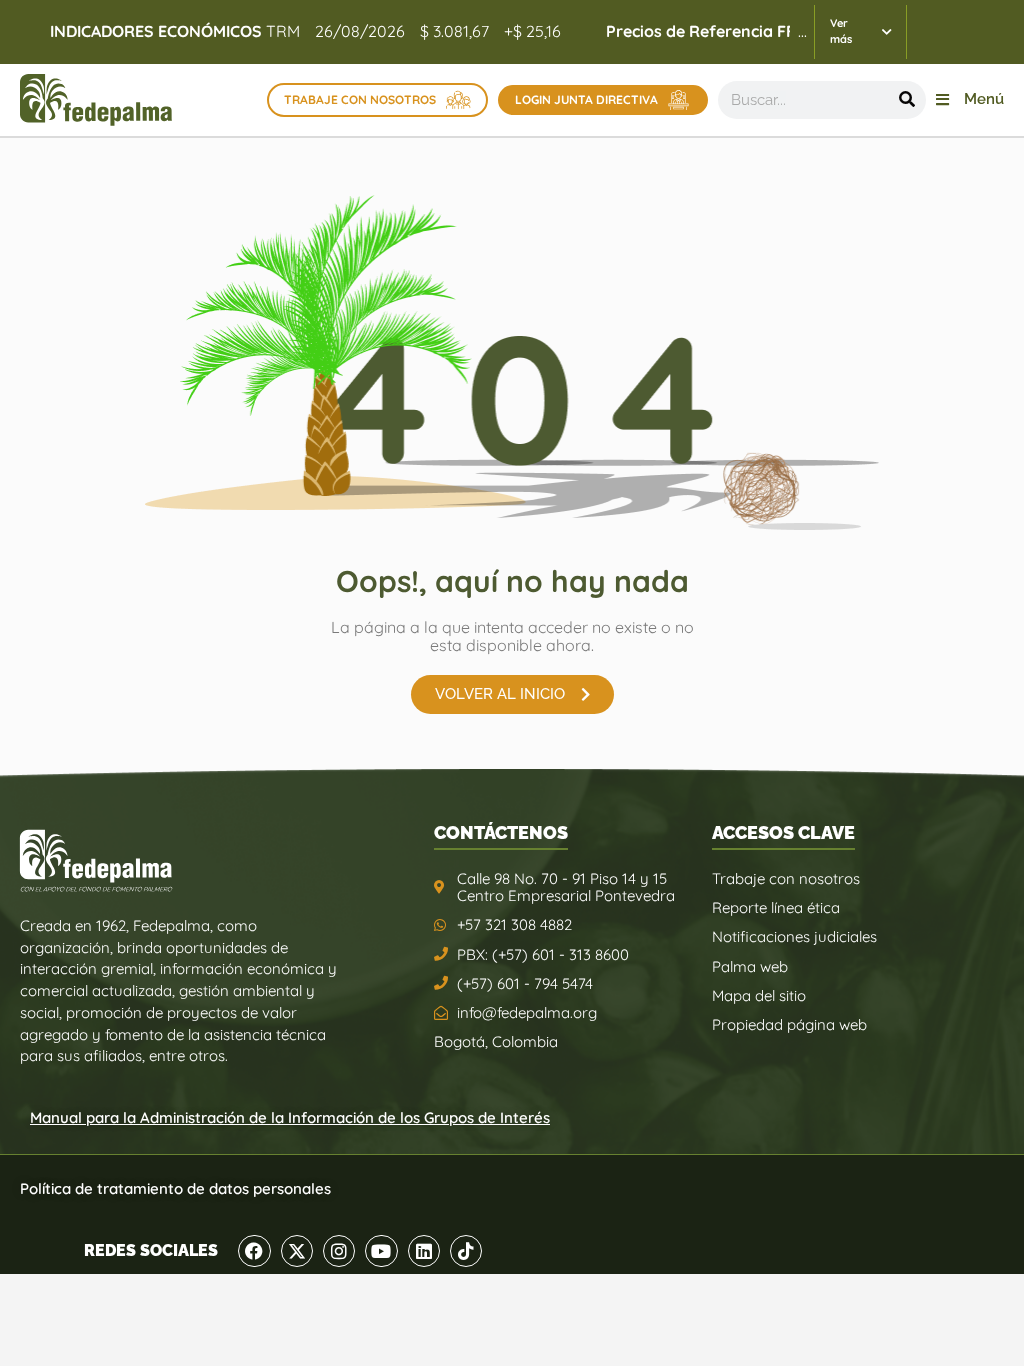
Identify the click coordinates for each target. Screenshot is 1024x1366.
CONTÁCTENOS (501, 832)
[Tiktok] (466, 1251)
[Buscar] (907, 100)
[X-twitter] (297, 1251)
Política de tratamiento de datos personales (175, 1188)
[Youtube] (381, 1251)
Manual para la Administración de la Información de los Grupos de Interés (290, 1117)
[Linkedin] (424, 1251)
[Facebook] (254, 1251)
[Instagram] (339, 1251)
